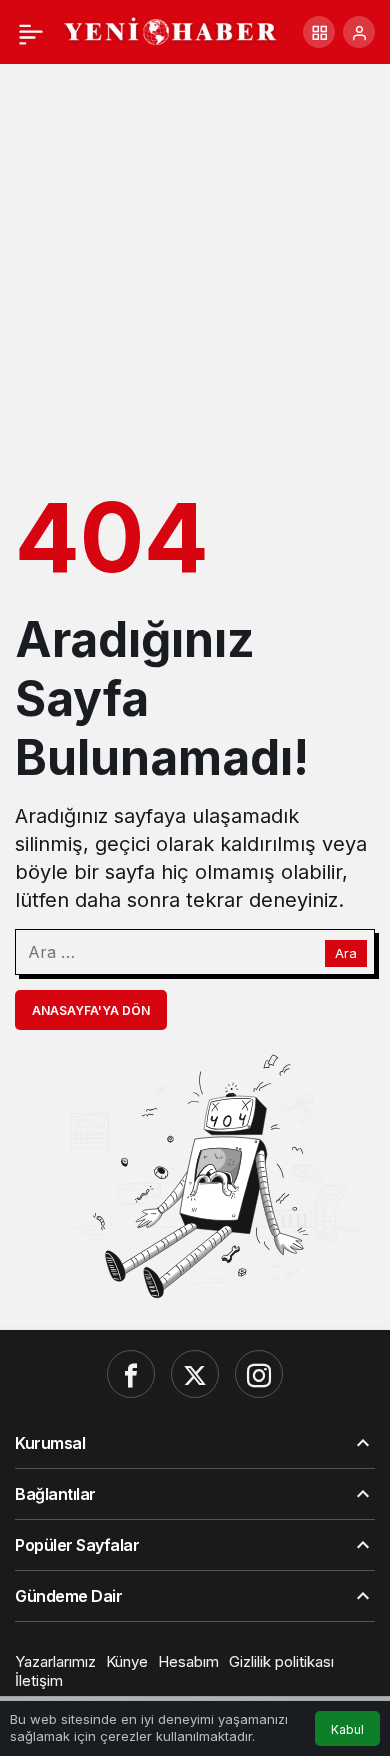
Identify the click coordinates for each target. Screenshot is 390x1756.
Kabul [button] (347, 1729)
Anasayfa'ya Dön (91, 1010)
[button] (319, 32)
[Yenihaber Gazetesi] (171, 30)
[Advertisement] (195, 269)
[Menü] (31, 32)
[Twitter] (195, 1374)
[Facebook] (131, 1374)
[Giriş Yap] (359, 32)
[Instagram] (259, 1374)
